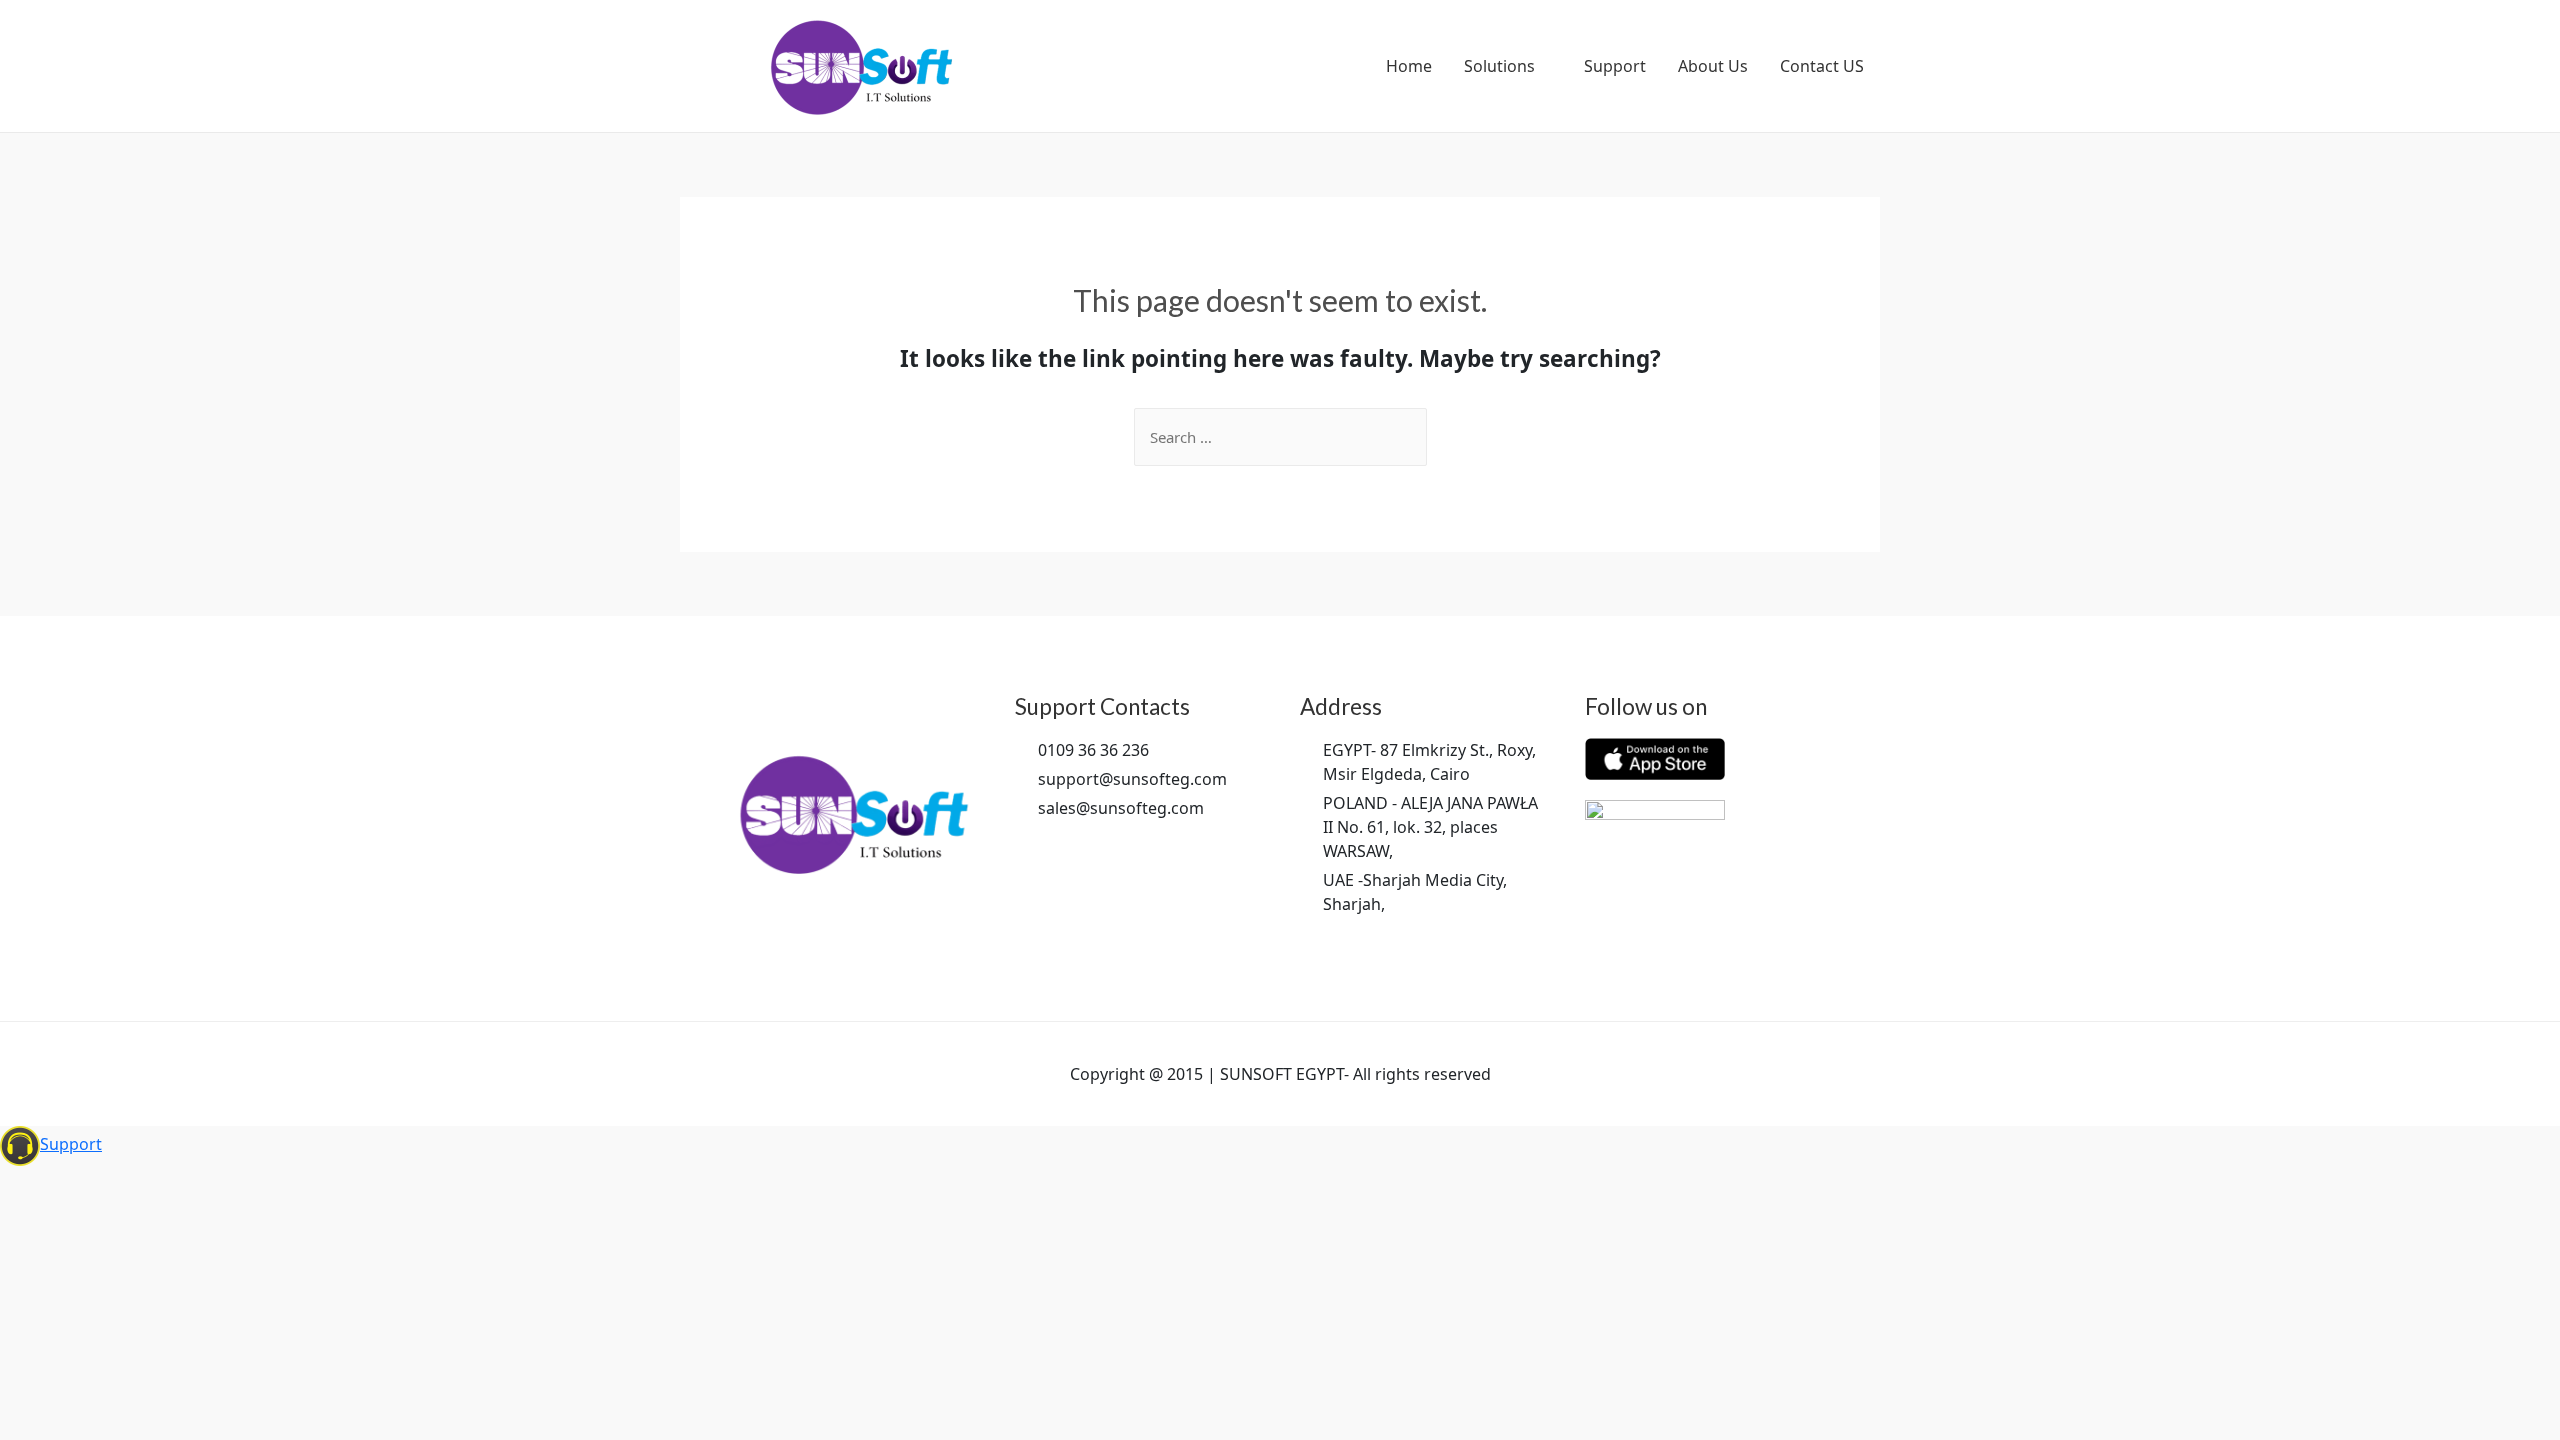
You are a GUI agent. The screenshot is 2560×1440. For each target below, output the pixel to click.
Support (1615, 66)
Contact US (1822, 66)
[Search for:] (1280, 437)
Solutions (1499, 66)
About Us (1713, 66)
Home (1409, 66)
